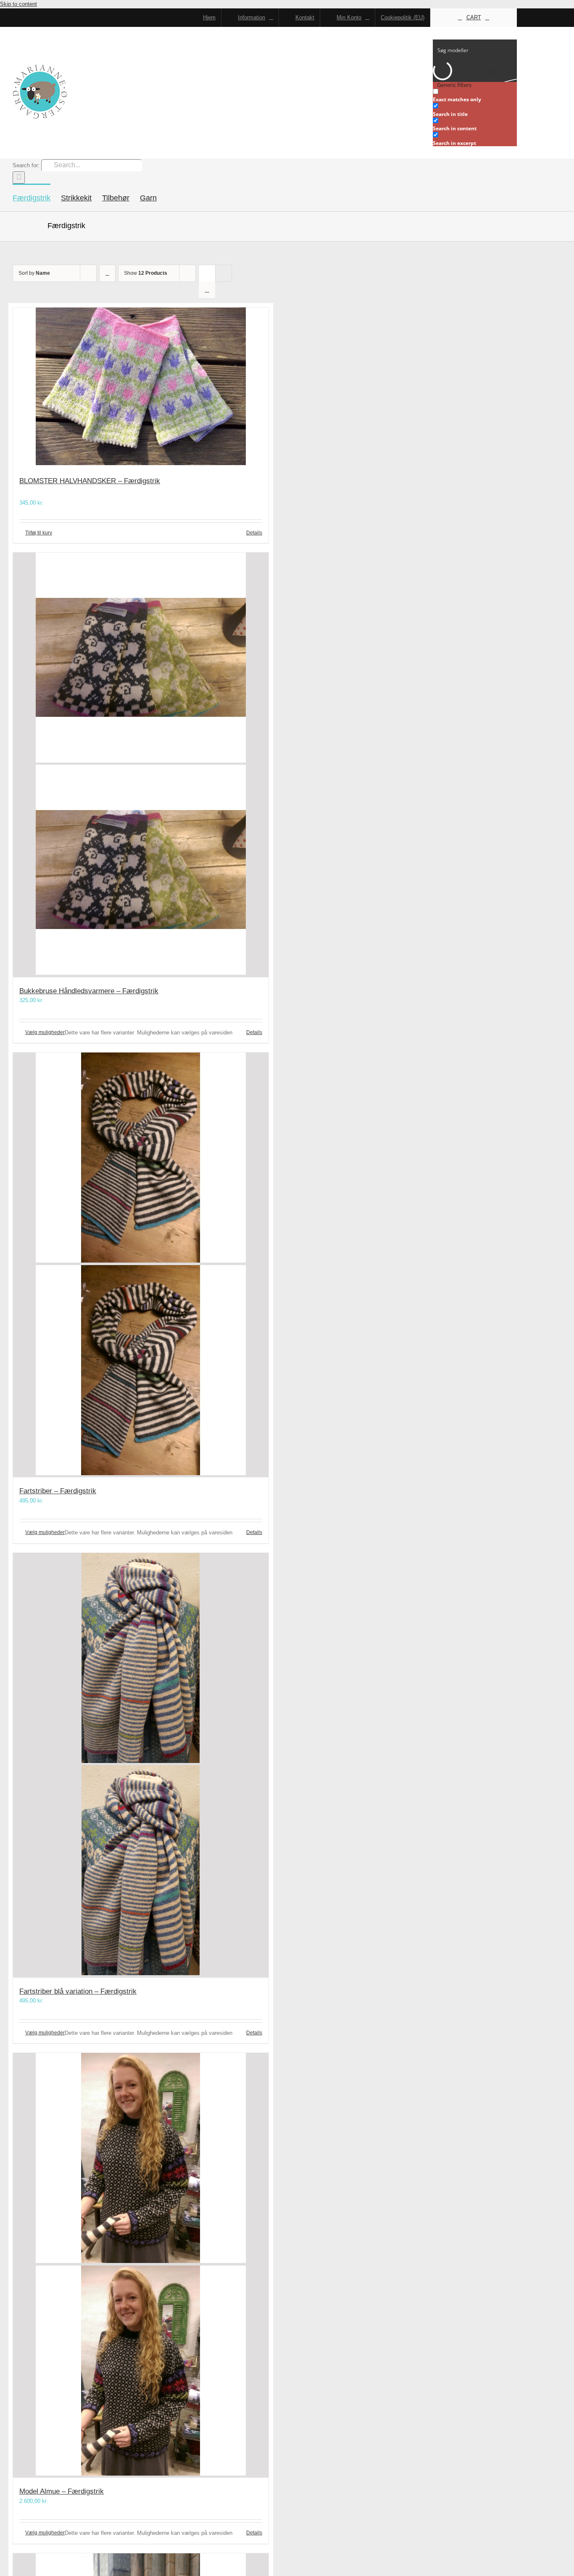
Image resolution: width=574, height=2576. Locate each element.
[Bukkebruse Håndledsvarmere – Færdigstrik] (141, 765)
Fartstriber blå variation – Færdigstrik (78, 1991)
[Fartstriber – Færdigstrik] (141, 1265)
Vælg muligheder (45, 1032)
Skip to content (18, 4)
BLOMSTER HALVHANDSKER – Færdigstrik (90, 481)
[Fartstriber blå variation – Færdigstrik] (141, 1765)
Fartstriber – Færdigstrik (58, 1491)
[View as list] (207, 290)
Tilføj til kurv (39, 533)
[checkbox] (475, 96)
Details (254, 533)
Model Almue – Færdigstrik (62, 2491)
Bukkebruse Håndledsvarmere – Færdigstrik (89, 991)
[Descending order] (107, 273)
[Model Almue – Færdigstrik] (141, 2265)
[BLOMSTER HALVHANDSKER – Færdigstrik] (141, 388)
